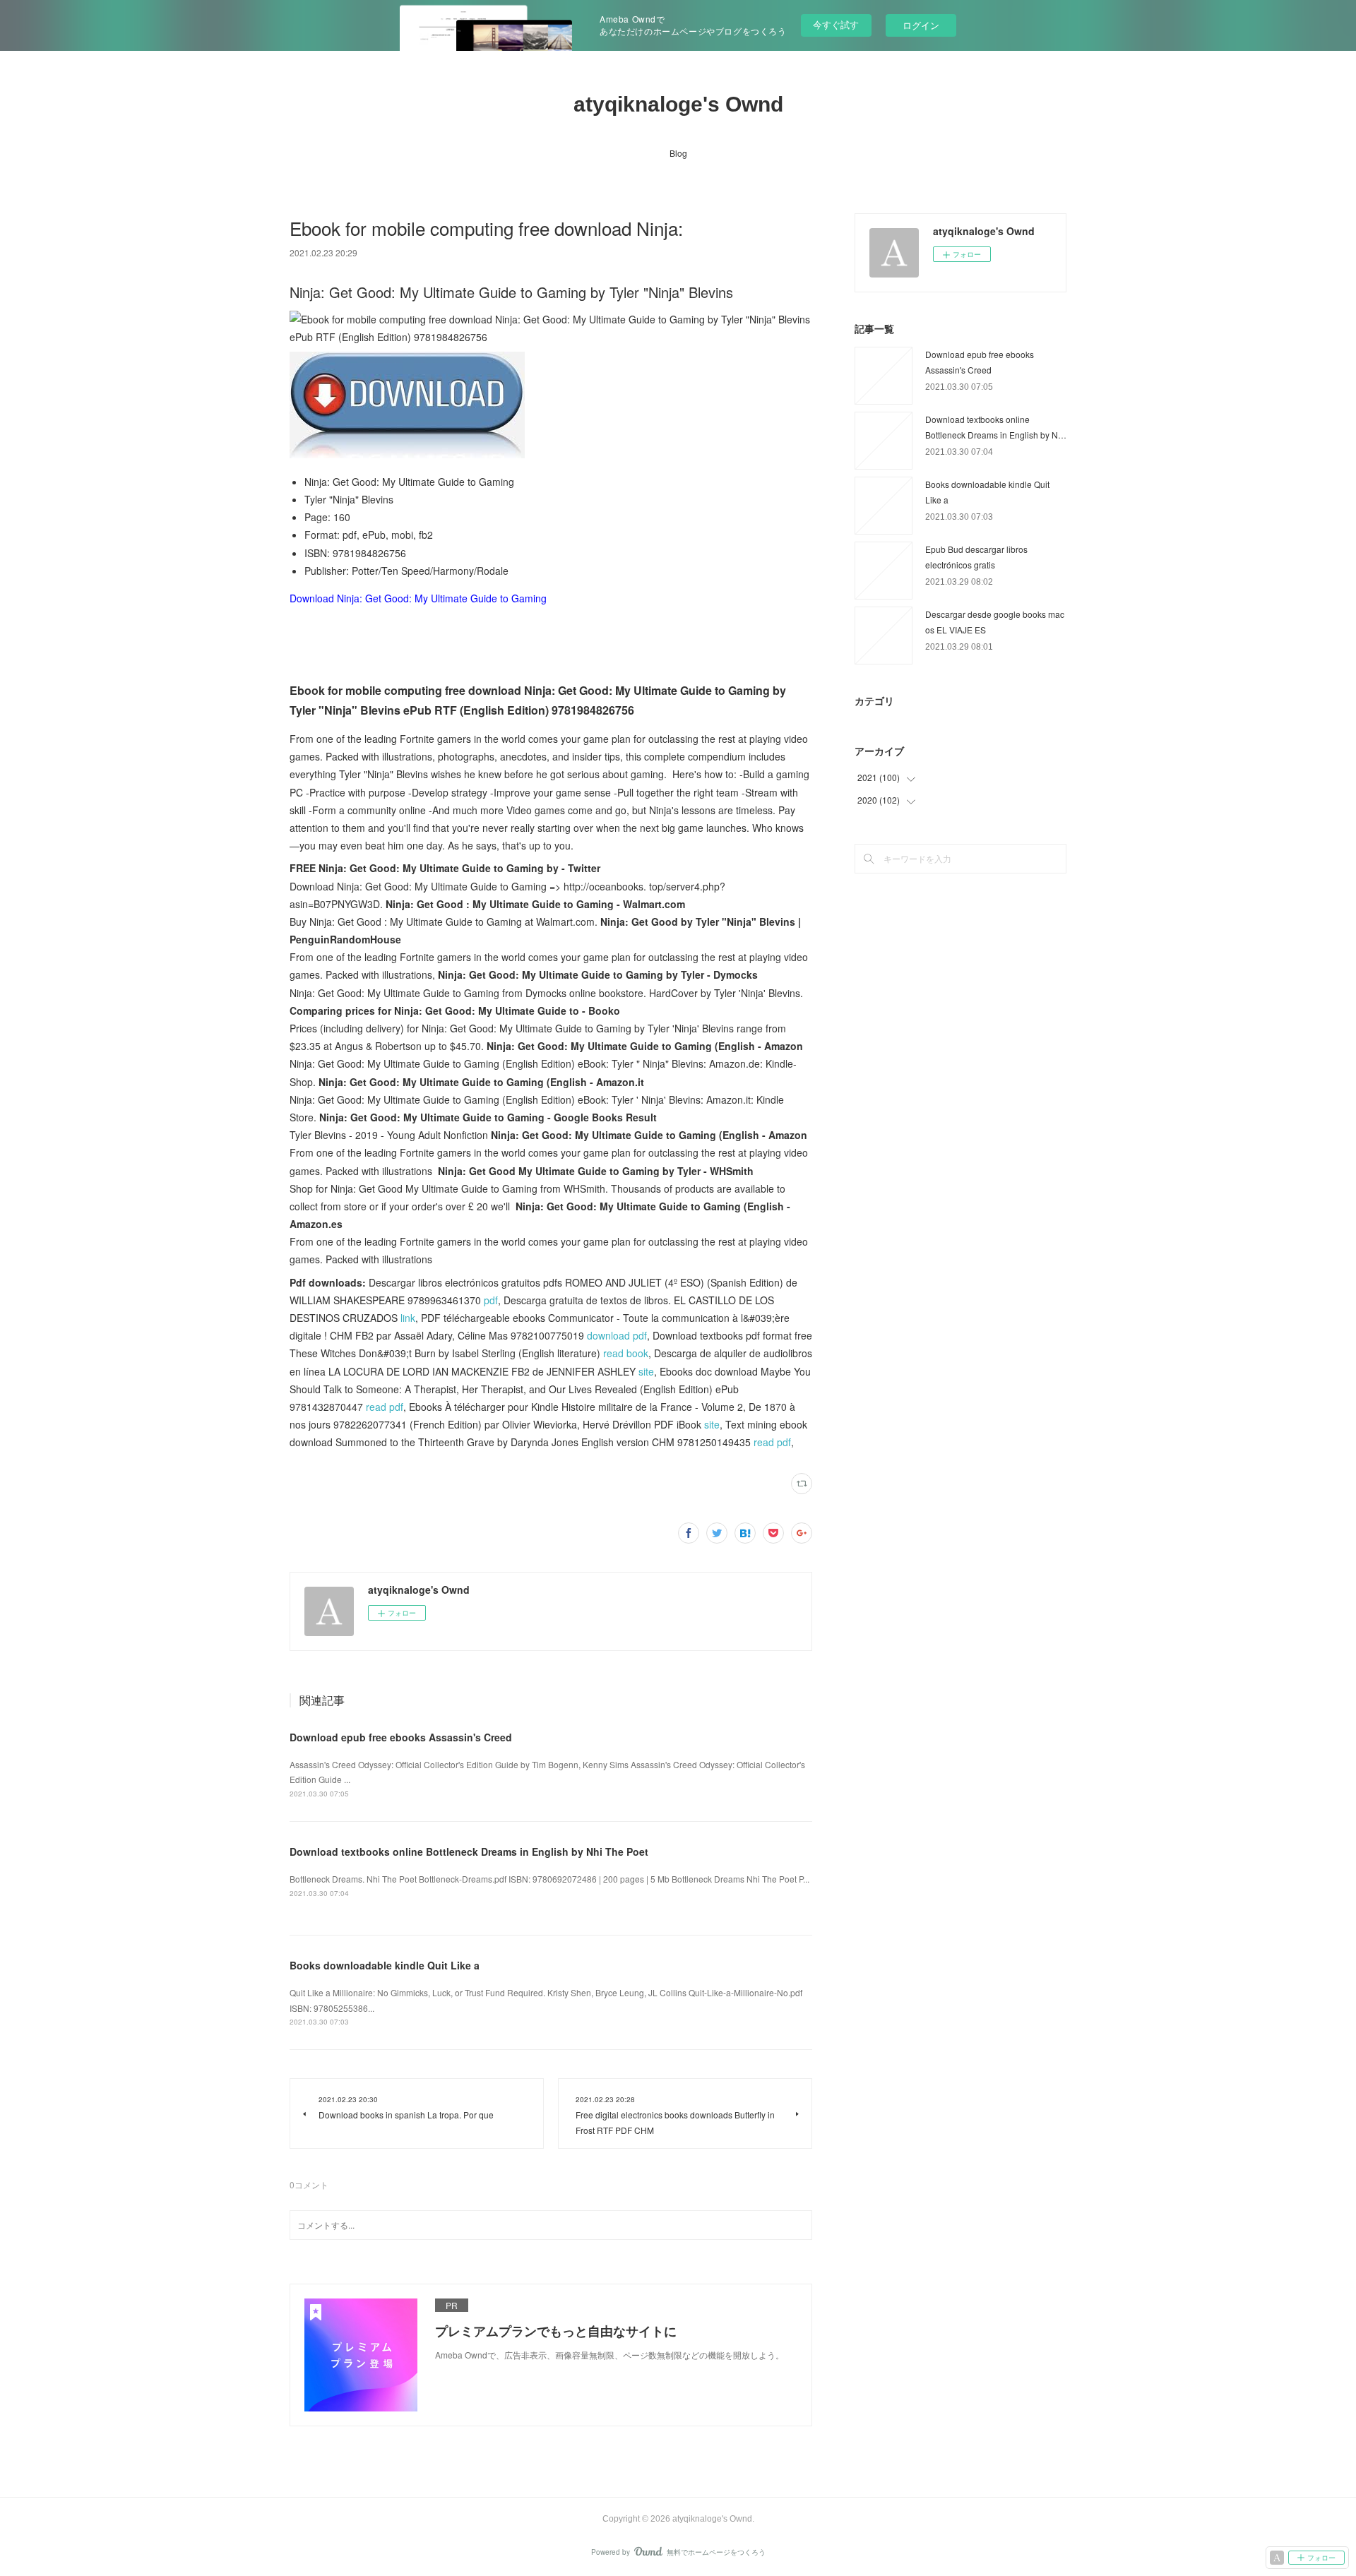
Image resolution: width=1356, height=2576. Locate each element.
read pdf (385, 1407)
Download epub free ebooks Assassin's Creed (401, 1737)
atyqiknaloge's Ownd (678, 104)
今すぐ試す (836, 24)
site (646, 1371)
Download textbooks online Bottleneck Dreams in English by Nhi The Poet (469, 1851)
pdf (491, 1300)
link (408, 1318)
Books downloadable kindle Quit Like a (385, 1965)
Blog (678, 153)
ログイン (921, 25)
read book (626, 1353)
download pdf (617, 1335)
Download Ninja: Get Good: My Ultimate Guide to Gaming (418, 598)
